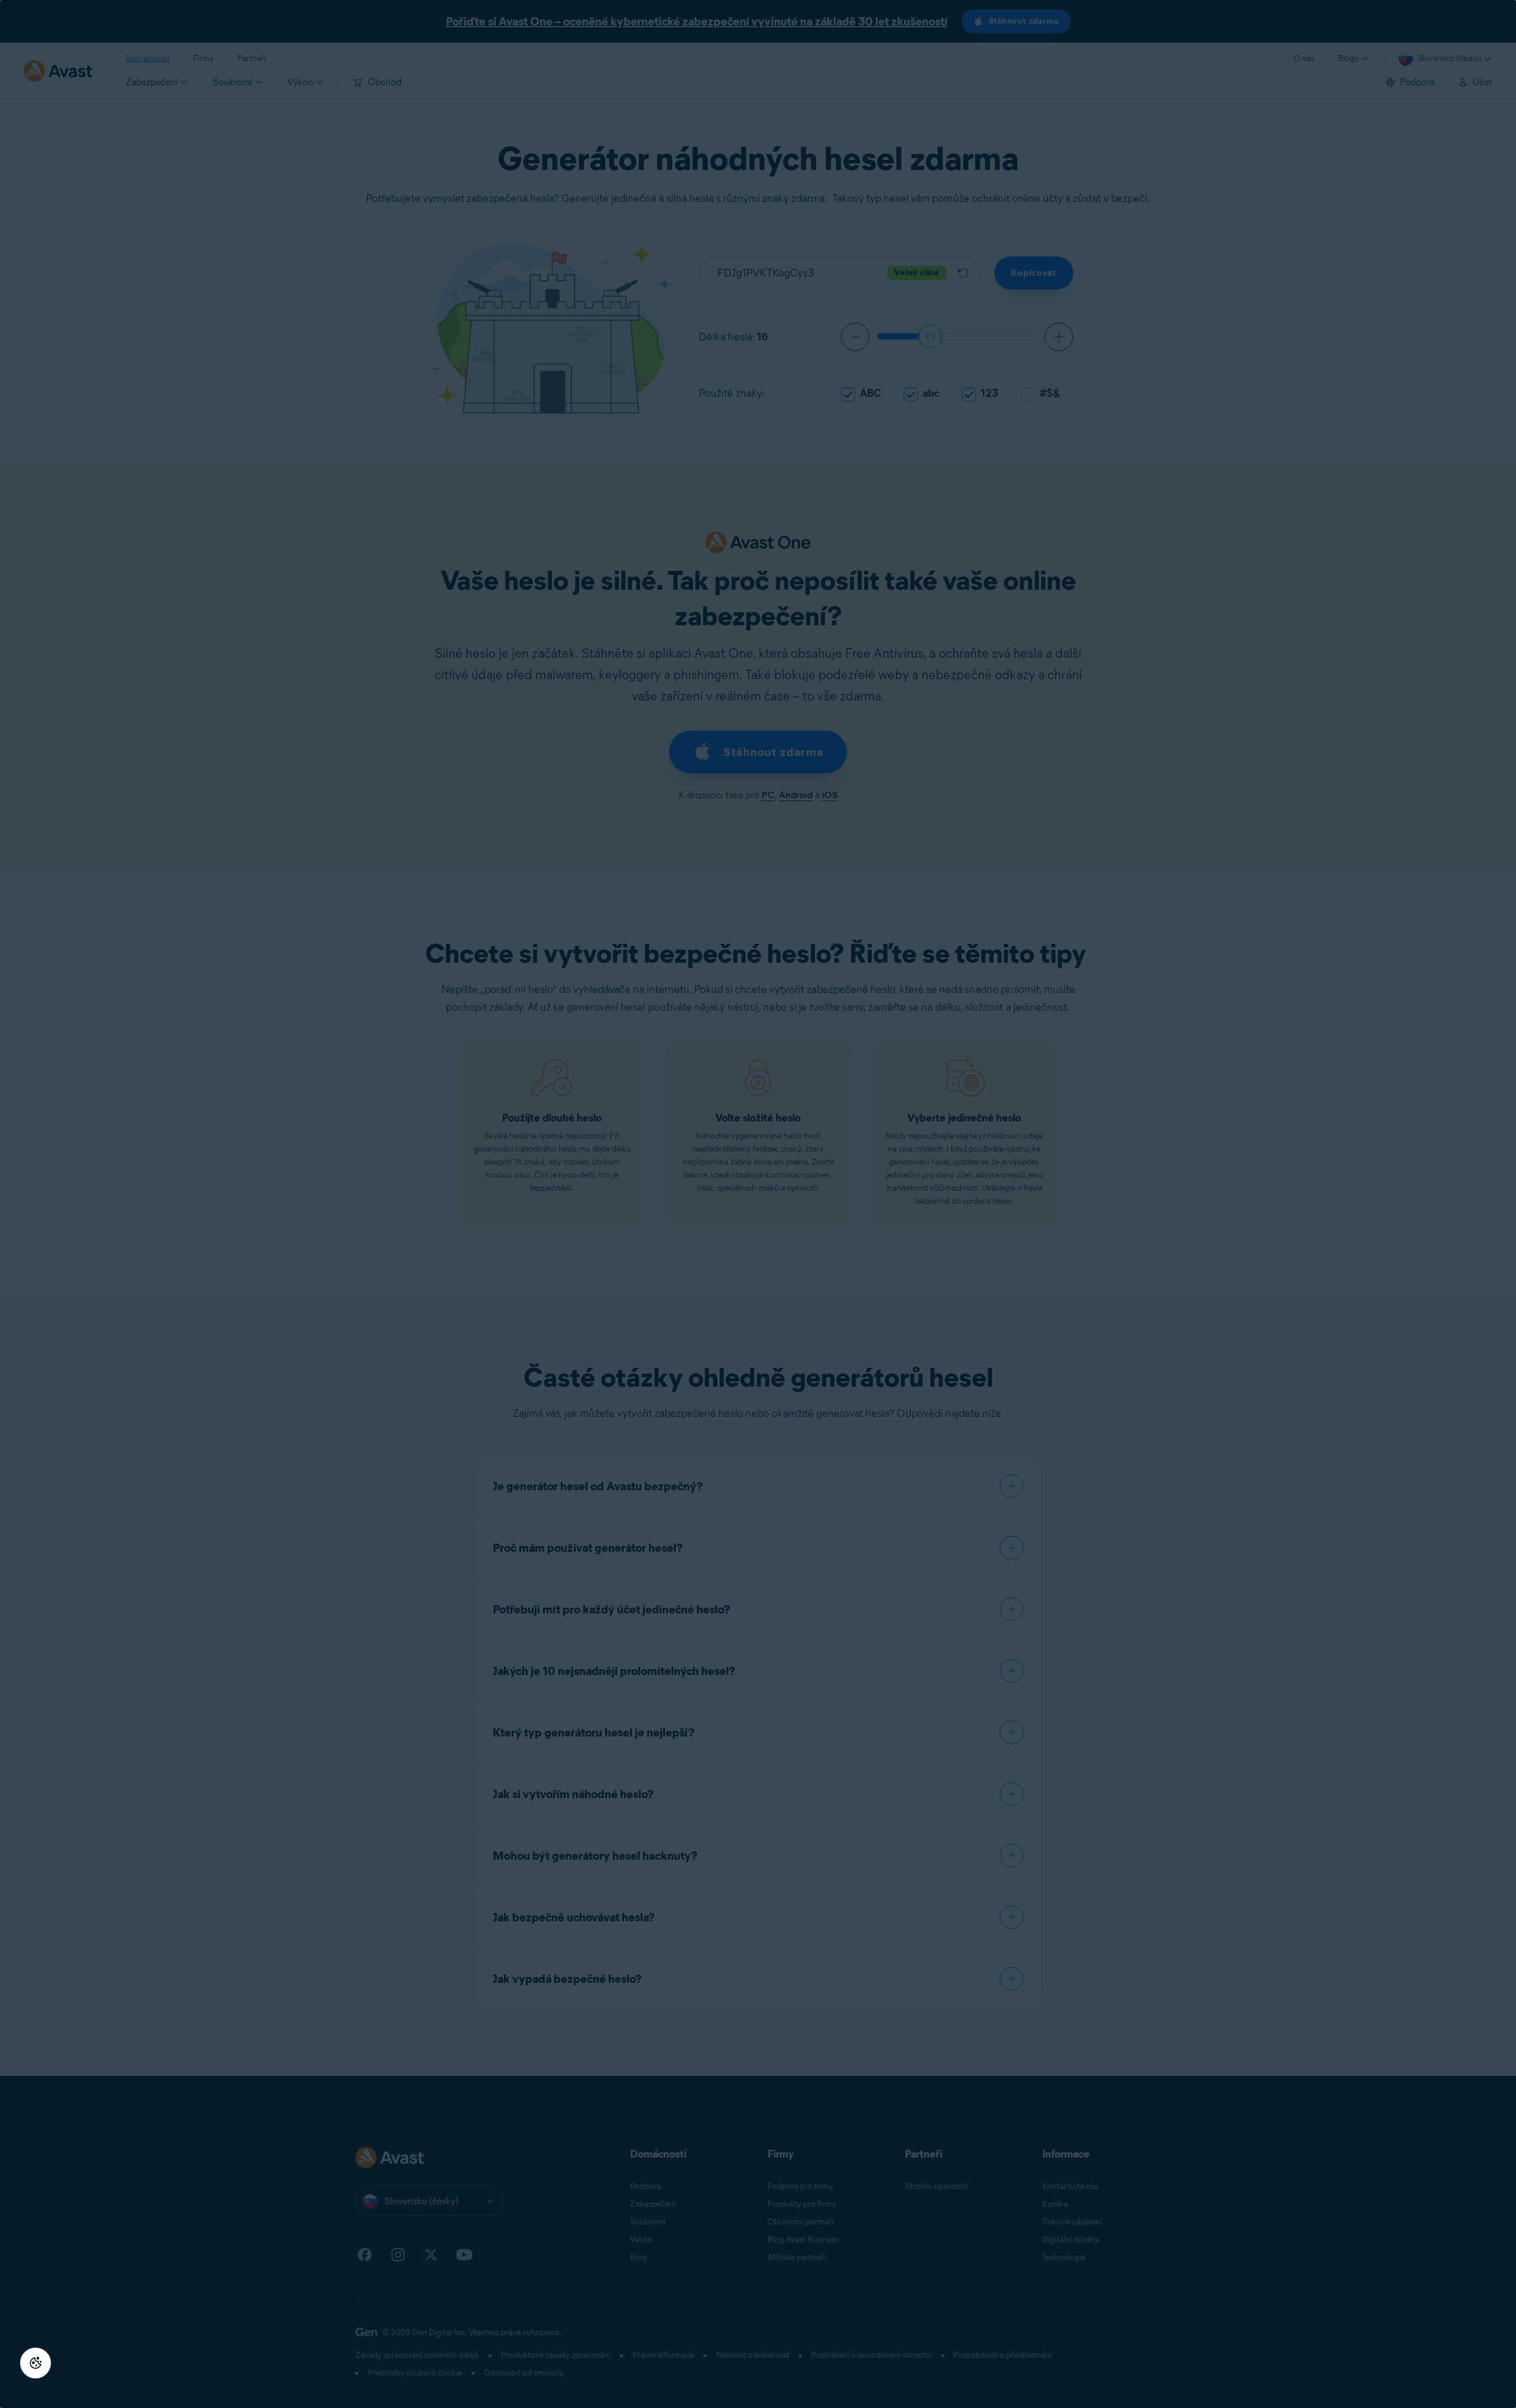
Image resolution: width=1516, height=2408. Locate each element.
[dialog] (758, 1204)
